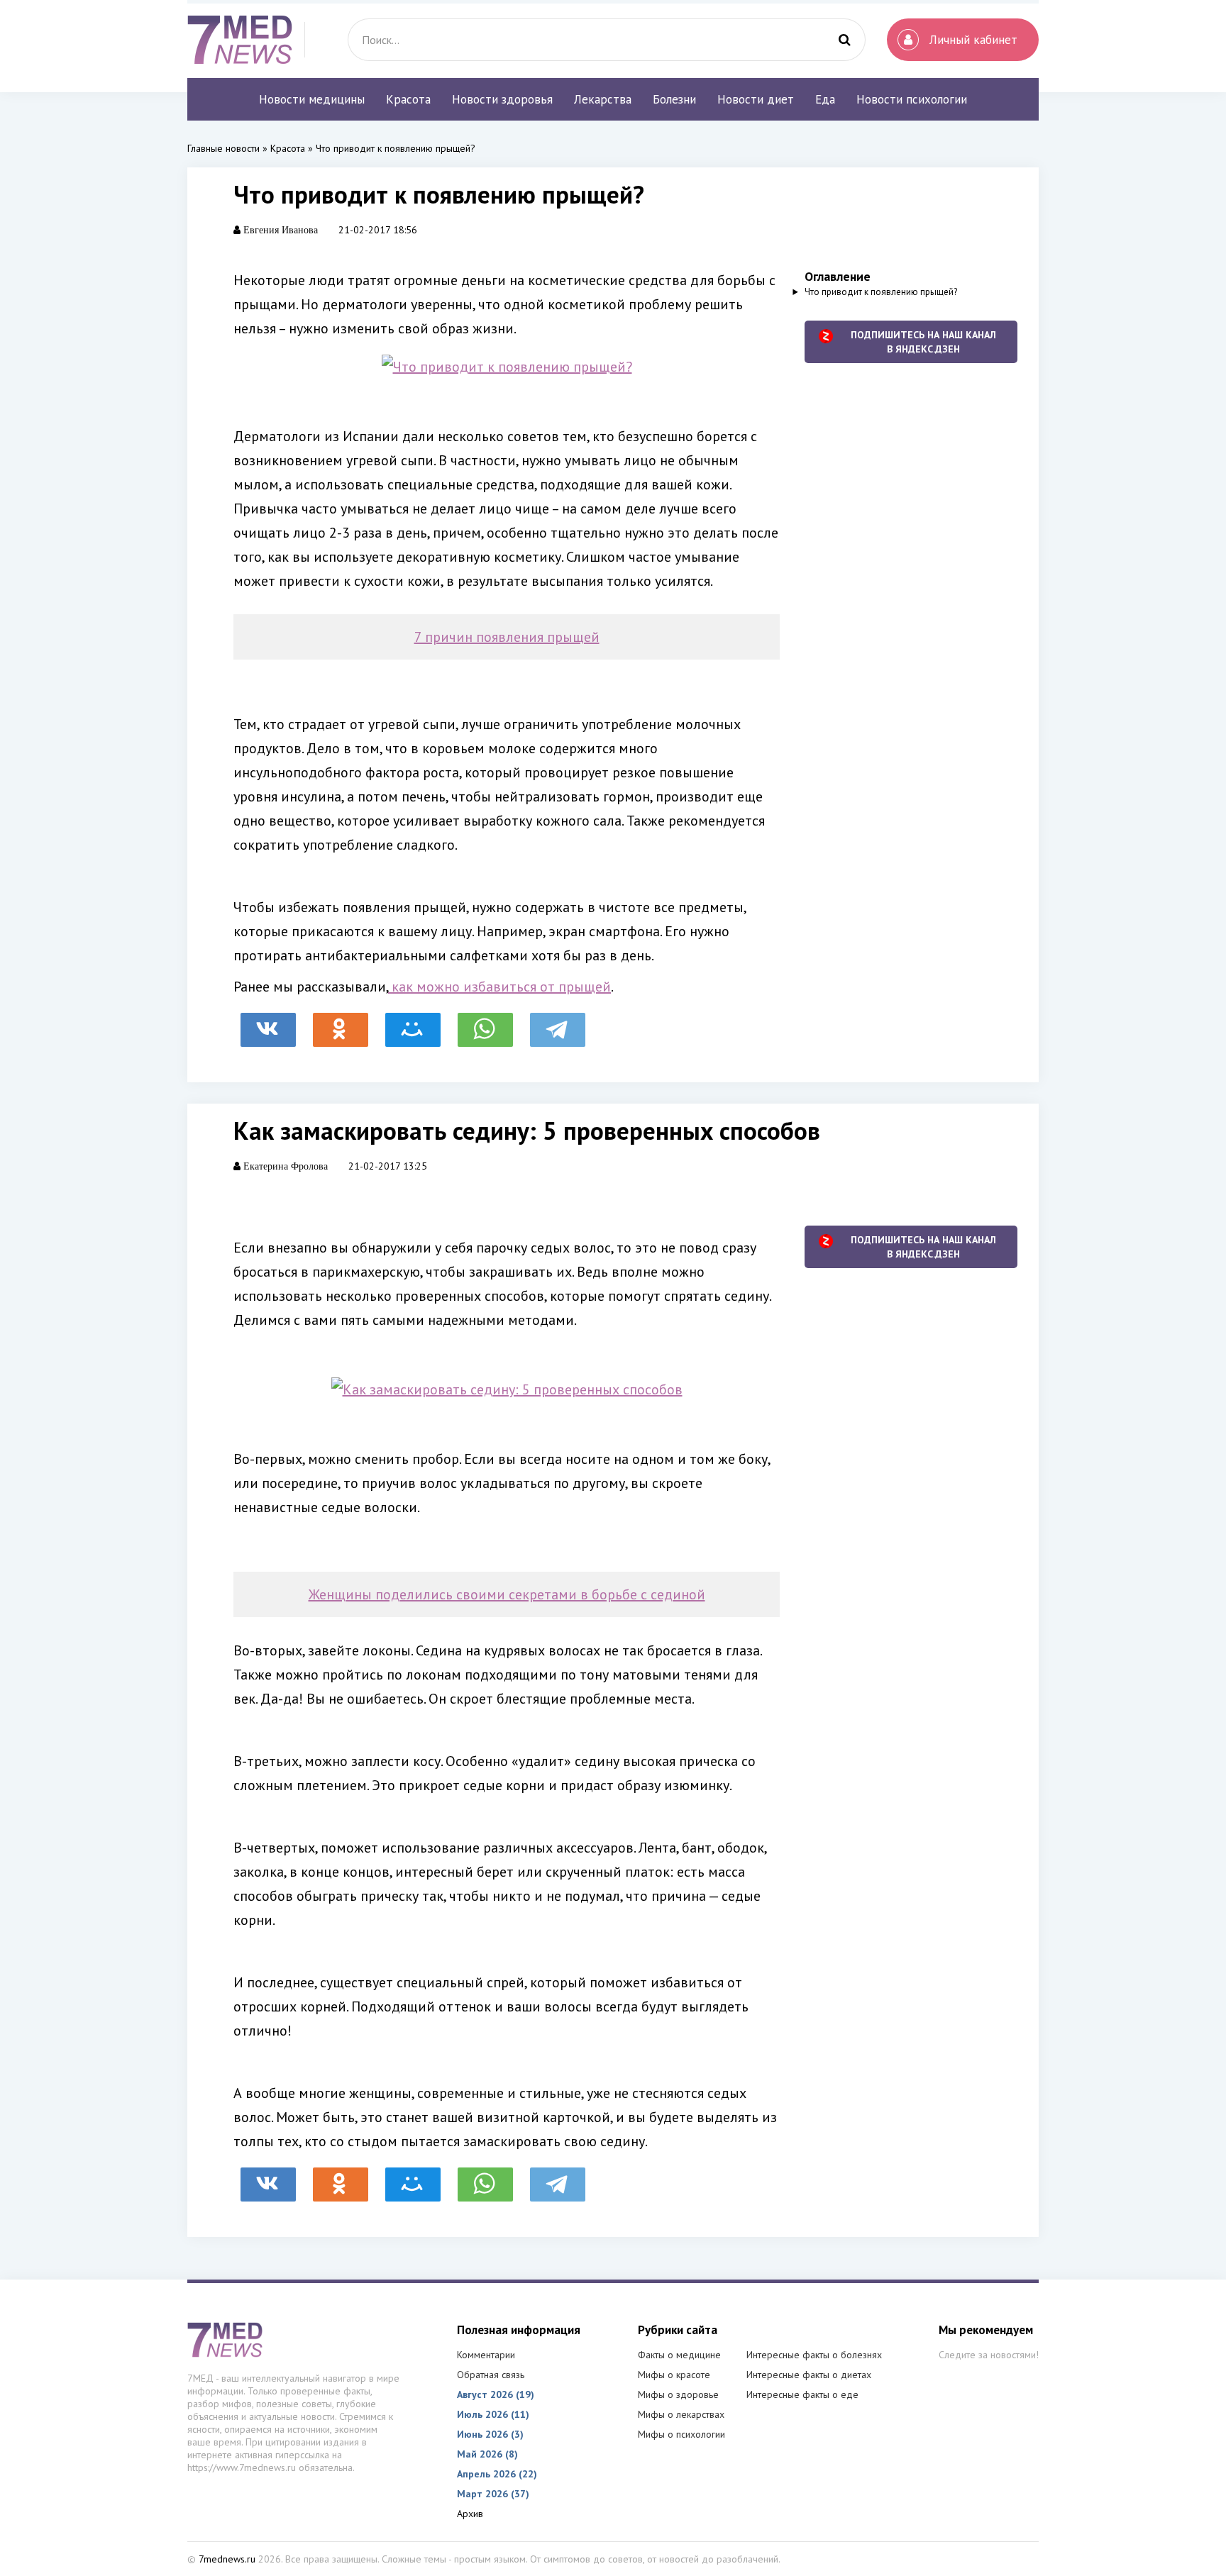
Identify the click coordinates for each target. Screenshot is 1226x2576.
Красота (408, 99)
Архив (470, 2514)
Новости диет (756, 99)
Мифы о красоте (674, 2375)
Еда (825, 99)
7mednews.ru (227, 2559)
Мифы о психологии (681, 2434)
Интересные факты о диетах (809, 2375)
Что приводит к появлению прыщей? (881, 292)
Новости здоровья (502, 99)
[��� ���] (413, 1023)
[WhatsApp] (485, 1023)
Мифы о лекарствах (681, 2414)
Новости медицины (312, 99)
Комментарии (486, 2355)
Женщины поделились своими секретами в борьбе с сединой (507, 1594)
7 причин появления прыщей (507, 637)
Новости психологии (912, 99)
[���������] (268, 1023)
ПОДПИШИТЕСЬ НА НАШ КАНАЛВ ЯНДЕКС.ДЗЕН (923, 342)
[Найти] (844, 40)
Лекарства (603, 99)
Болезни (674, 99)
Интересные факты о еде (802, 2394)
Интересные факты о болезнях (814, 2355)
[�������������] (341, 1023)
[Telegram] (558, 1023)
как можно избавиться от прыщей (499, 987)
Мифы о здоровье (678, 2394)
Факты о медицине (679, 2355)
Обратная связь (491, 2375)
